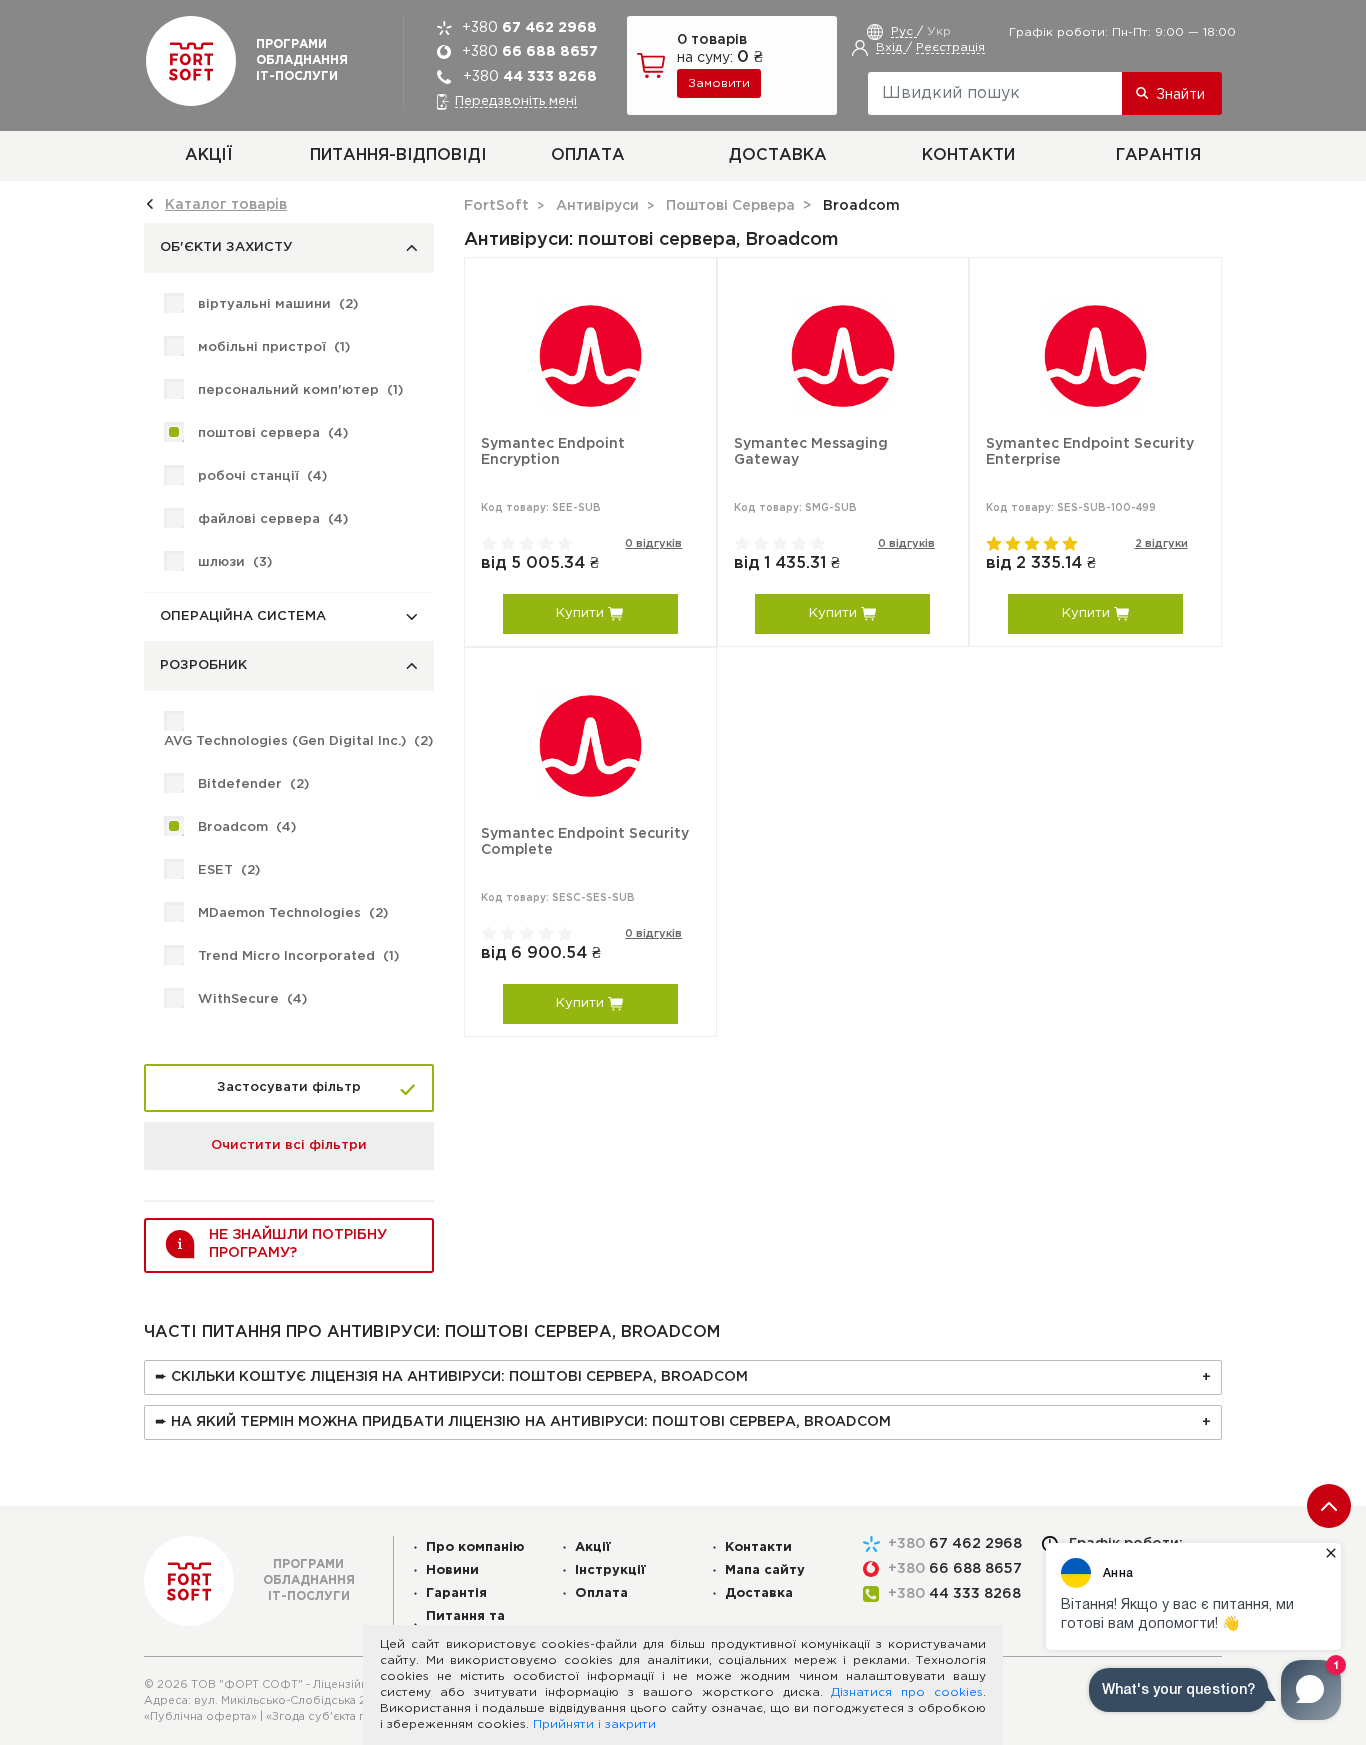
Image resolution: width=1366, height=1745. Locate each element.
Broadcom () (247, 827)
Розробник (203, 665)
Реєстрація (950, 47)
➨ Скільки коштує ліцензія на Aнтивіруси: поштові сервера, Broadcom (451, 1377)
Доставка (778, 155)
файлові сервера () (273, 519)
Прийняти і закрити (594, 1724)
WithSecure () (252, 999)
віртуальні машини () (278, 304)
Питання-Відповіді (398, 155)
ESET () (229, 870)
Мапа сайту (765, 1570)
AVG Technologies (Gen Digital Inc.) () (298, 741)
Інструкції (610, 1570)
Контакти (968, 155)
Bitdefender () (253, 784)
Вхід (891, 47)
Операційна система (243, 616)
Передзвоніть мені (516, 101)
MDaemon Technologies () (293, 913)
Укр (939, 31)
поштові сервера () (273, 433)
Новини (452, 1570)
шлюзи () (235, 562)
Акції (208, 155)
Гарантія (1158, 155)
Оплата (588, 155)
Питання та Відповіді (465, 1624)
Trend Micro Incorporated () (298, 956)
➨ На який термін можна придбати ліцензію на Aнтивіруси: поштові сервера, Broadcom (523, 1422)
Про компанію (475, 1547)
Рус (904, 31)
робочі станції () (262, 476)
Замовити (719, 83)
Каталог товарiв (226, 205)
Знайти (1180, 95)
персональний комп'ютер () (300, 390)
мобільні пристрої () (274, 347)
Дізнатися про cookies (907, 1692)
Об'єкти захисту (226, 247)
